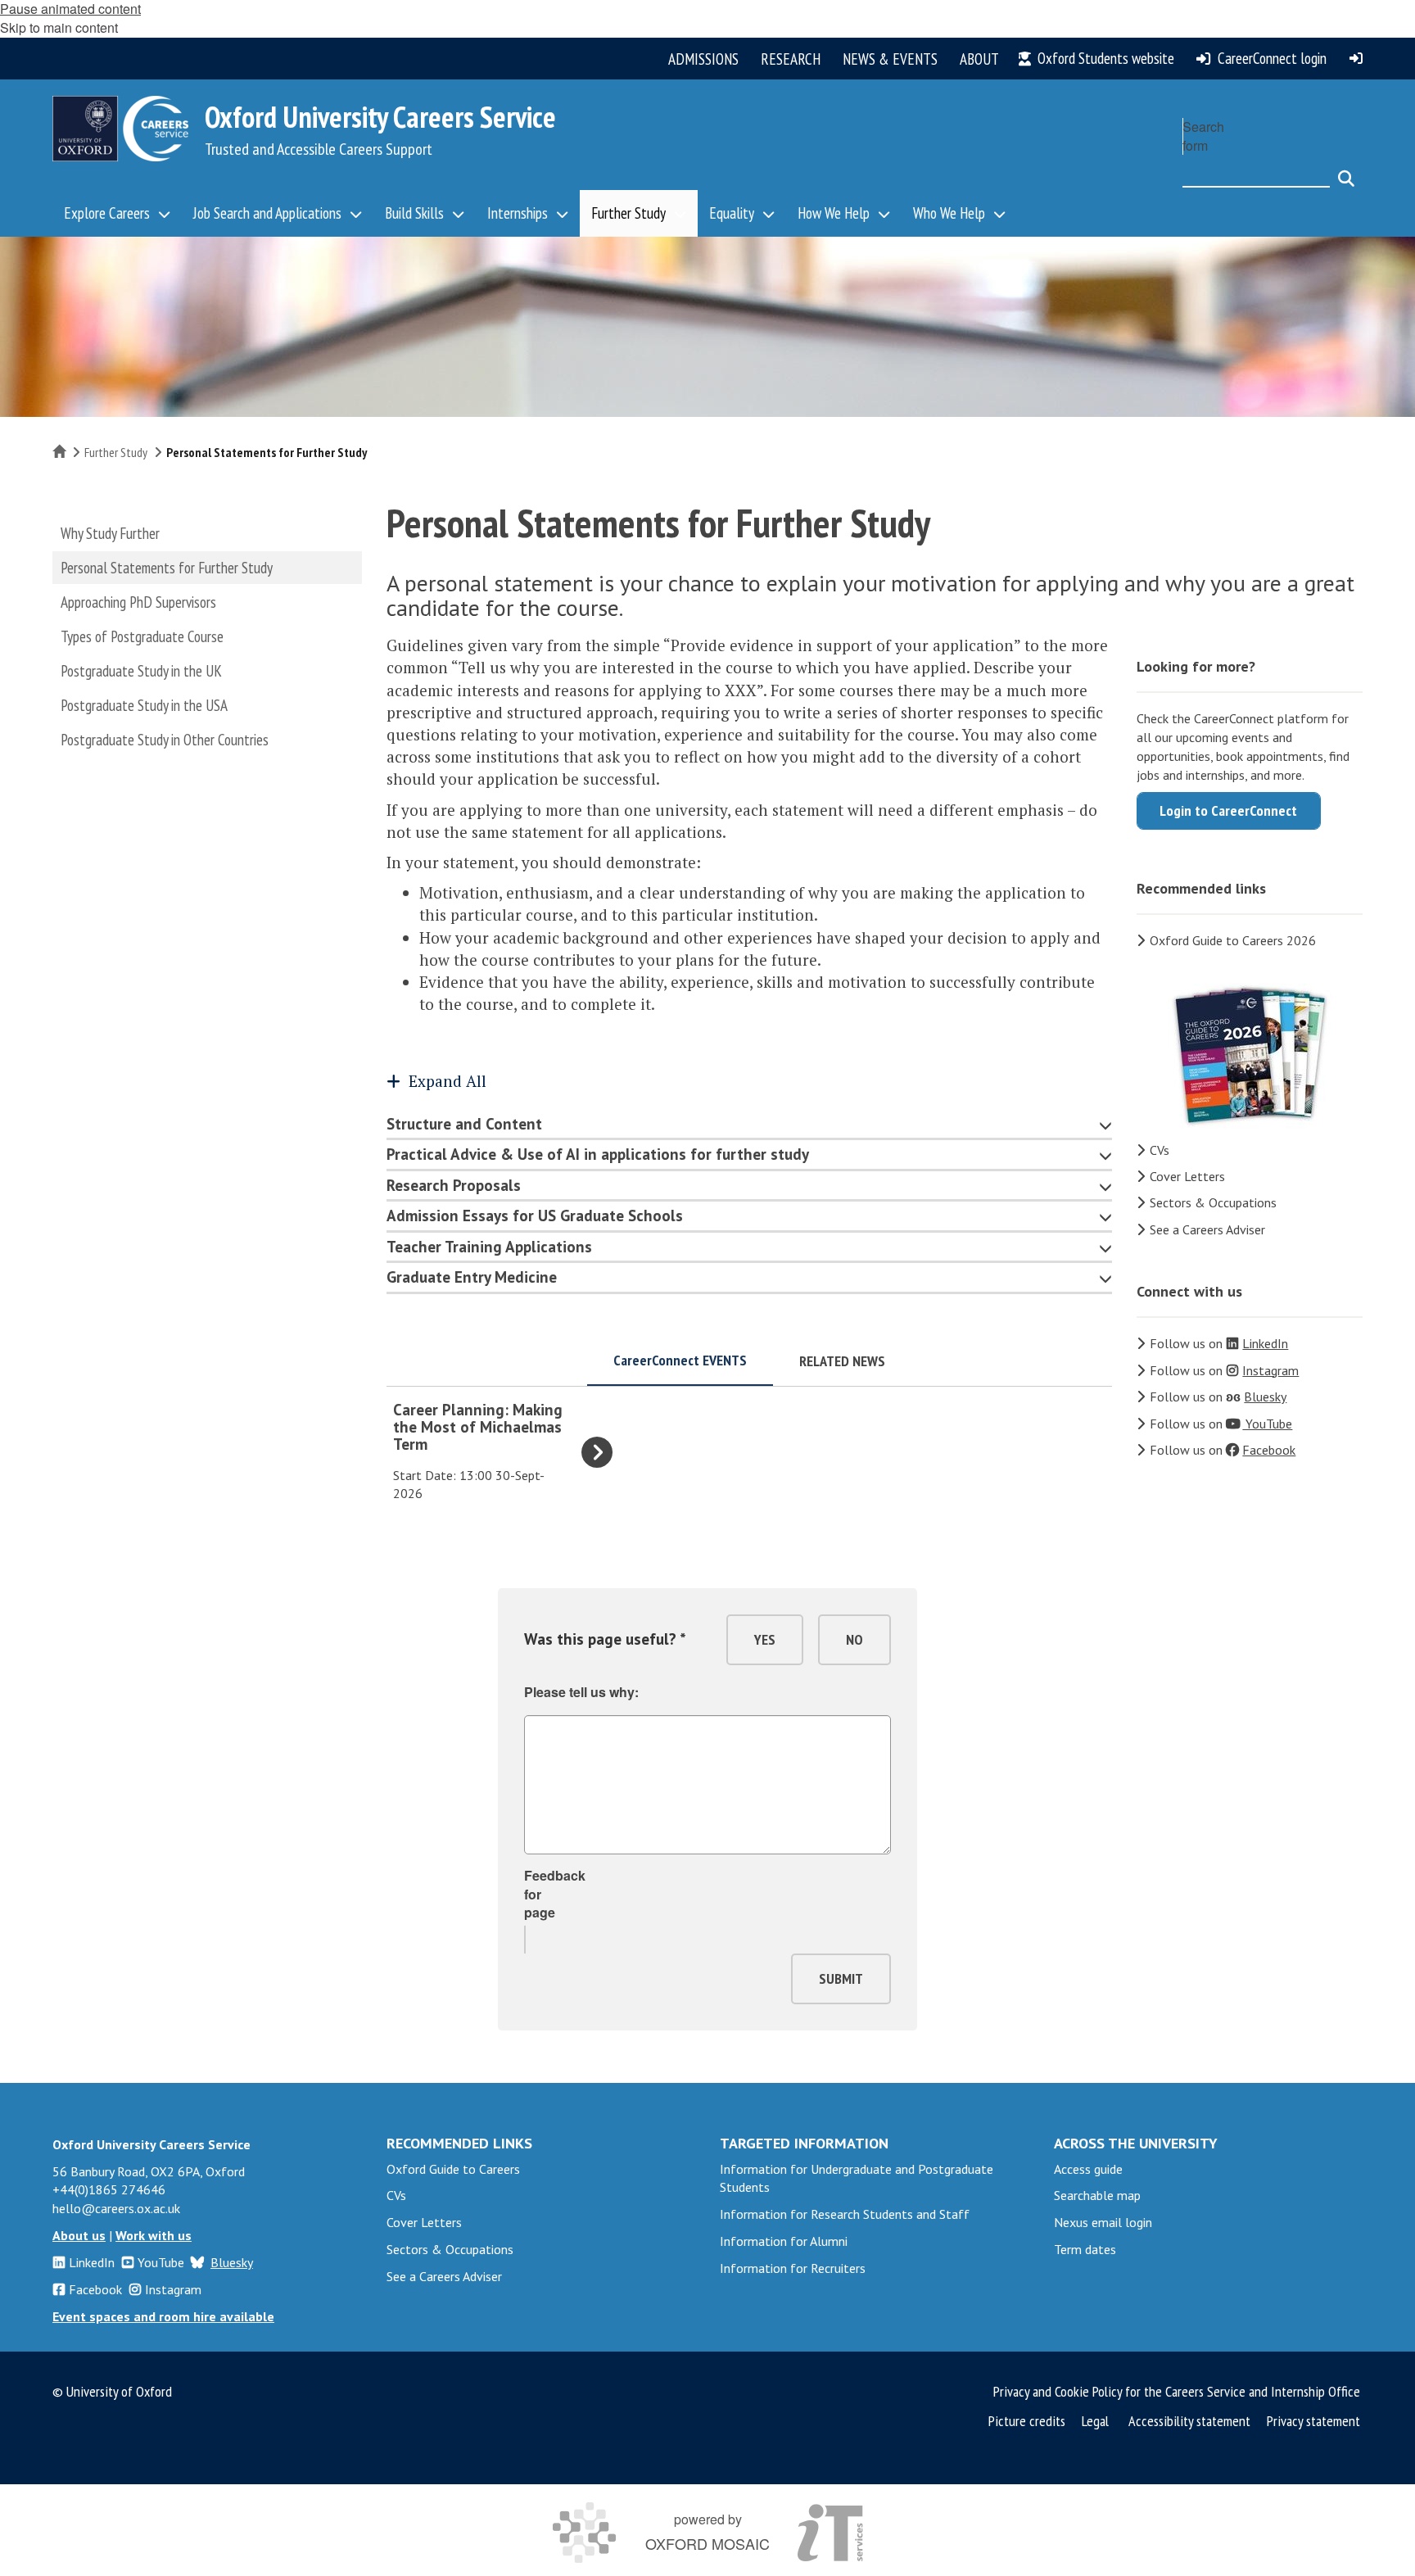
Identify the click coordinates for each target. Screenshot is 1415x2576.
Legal (1095, 2421)
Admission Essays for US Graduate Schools (535, 1216)
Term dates (1085, 2249)
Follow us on (1219, 1343)
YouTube (161, 2262)
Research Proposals (454, 1185)
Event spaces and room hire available (163, 2316)
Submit (841, 1978)
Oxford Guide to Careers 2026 (1233, 940)
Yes (765, 1639)
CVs (1160, 1150)
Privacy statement (1313, 2421)
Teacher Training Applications (489, 1247)
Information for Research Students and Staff (845, 2214)
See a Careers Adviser (1207, 1229)
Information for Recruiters (793, 2268)
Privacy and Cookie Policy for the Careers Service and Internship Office (1177, 2391)
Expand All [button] (448, 1081)
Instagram (173, 2289)
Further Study (116, 452)
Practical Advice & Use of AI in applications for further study (598, 1154)
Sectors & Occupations (1213, 1202)
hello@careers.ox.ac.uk (116, 2208)
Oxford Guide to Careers (453, 2169)
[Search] (1346, 171)
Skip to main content (59, 27)
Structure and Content (464, 1124)
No (854, 1639)
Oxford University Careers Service (380, 117)
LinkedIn (92, 2262)
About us (79, 2235)
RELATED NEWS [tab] (842, 1361)
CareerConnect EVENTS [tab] (680, 1360)
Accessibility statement (1189, 2421)
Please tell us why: (581, 1692)
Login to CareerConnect (1228, 810)
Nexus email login (1103, 2222)
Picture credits (1027, 2421)
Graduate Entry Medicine (472, 1277)
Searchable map (1097, 2195)
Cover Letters (1187, 1176)
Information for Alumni (784, 2241)
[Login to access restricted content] (1356, 58)
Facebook (95, 2289)
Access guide (1088, 2169)
